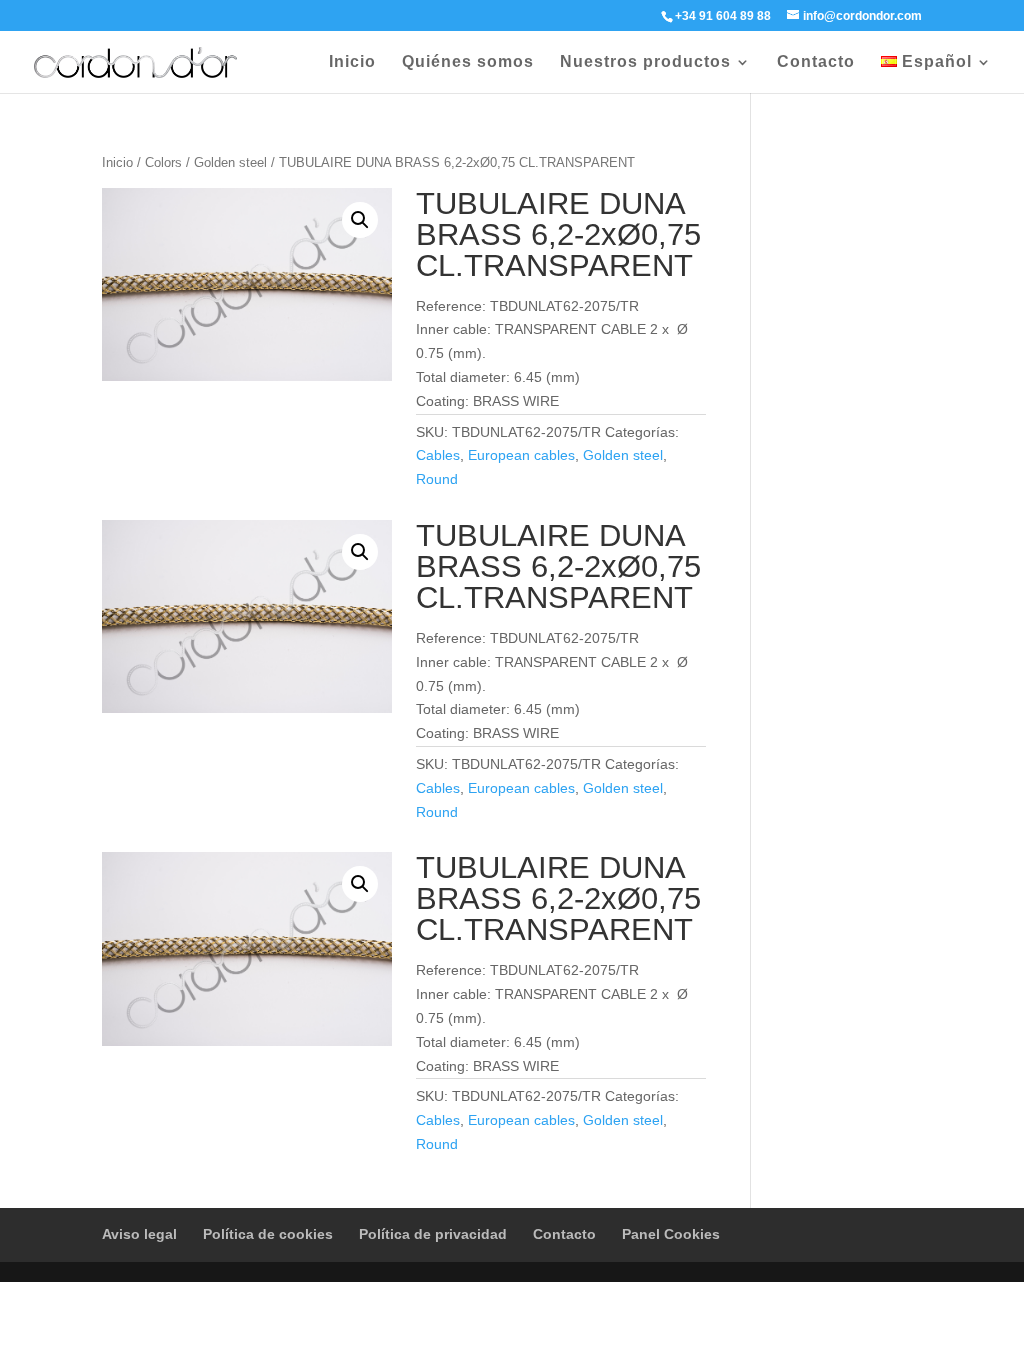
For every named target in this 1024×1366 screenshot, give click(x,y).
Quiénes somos (468, 62)
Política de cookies (268, 1234)
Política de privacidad (433, 1234)
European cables (521, 455)
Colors (163, 162)
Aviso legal (139, 1234)
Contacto (816, 62)
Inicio (352, 62)
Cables (438, 455)
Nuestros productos (645, 62)
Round (437, 479)
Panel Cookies (671, 1234)
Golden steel (230, 162)
